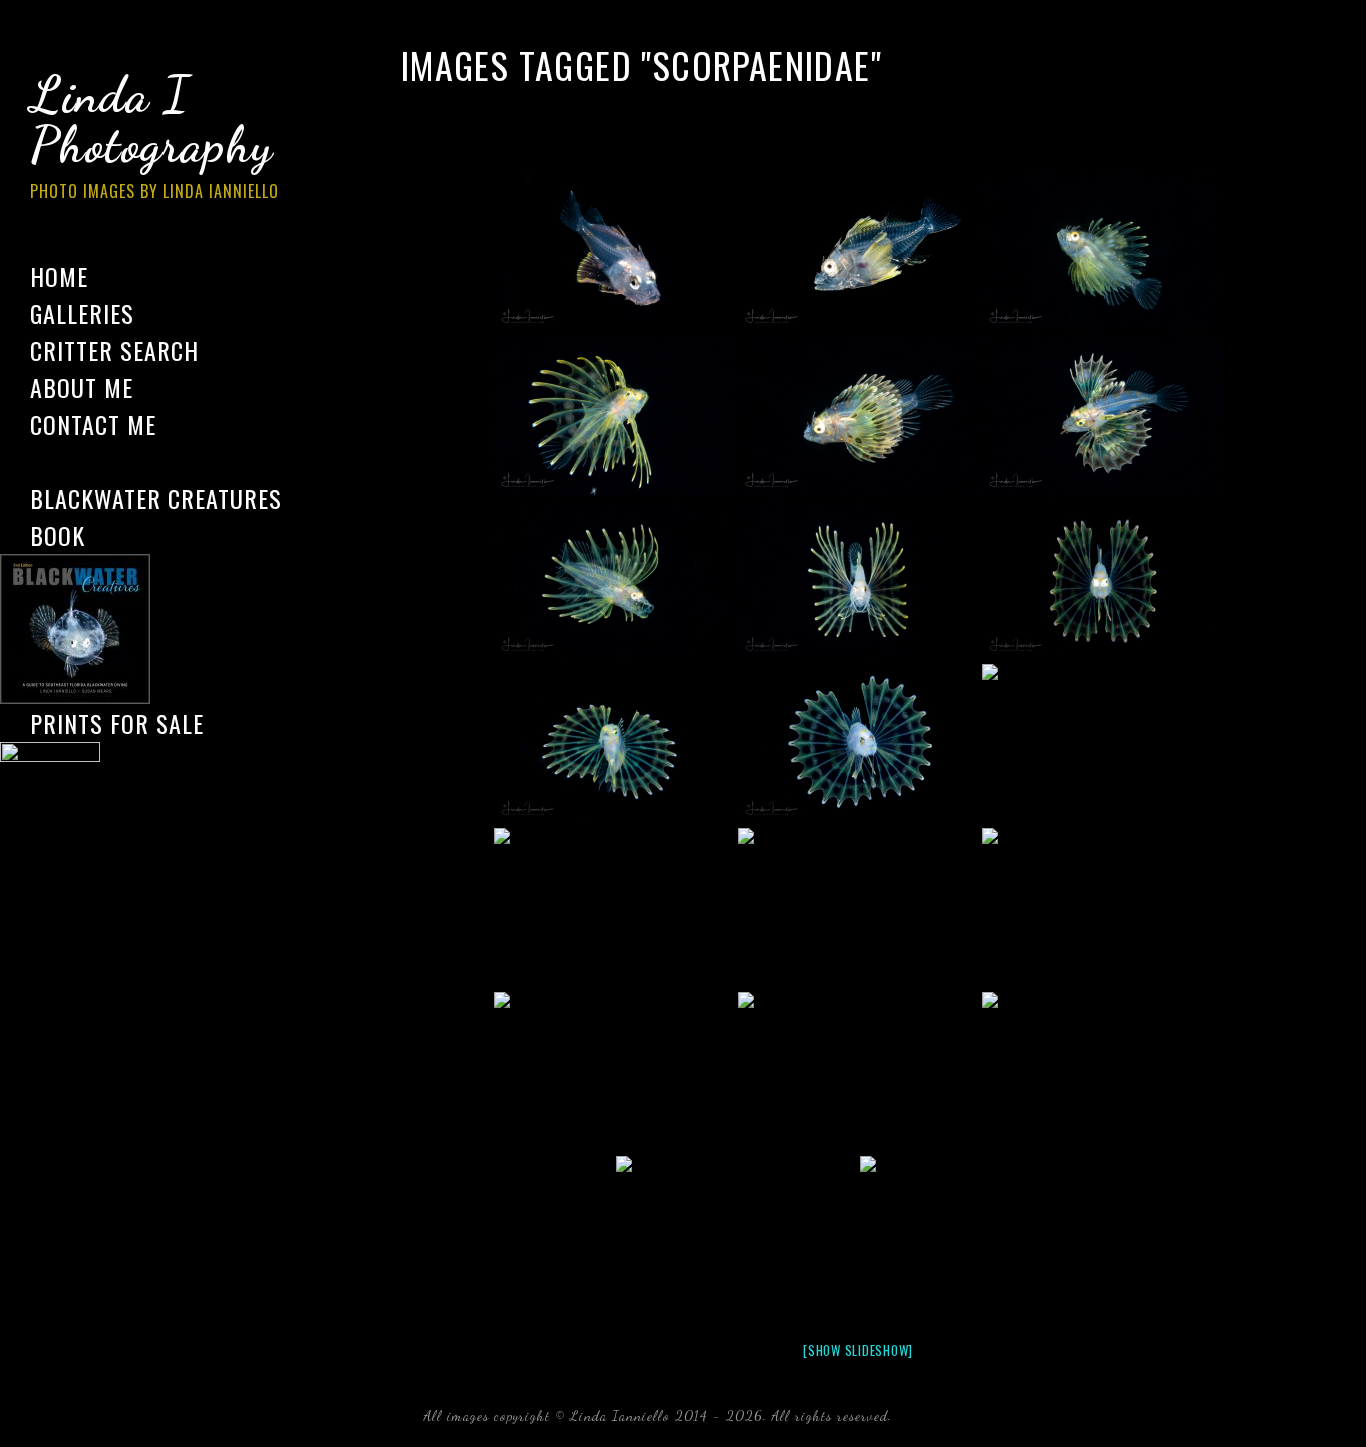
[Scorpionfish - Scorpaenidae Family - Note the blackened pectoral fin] (736, 1236)
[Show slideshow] (858, 1350)
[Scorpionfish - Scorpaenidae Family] (614, 252)
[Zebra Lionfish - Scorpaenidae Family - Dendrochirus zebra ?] (858, 416)
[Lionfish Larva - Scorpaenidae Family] (1102, 252)
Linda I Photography (154, 134)
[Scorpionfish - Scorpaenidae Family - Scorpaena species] (858, 1072)
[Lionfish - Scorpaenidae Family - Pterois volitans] (614, 580)
